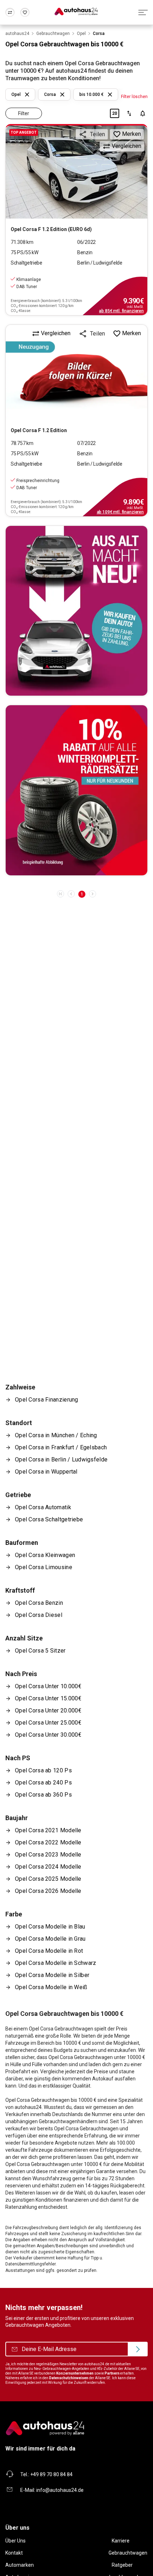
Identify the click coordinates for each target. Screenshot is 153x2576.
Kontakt (14, 2553)
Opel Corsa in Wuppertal (46, 1472)
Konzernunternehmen (75, 2373)
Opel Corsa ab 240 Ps (43, 1783)
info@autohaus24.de (60, 2490)
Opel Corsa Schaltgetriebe (49, 1519)
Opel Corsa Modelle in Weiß (51, 1987)
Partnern (112, 2373)
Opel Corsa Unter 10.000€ (48, 1686)
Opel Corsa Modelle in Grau (50, 1939)
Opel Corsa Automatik (43, 1507)
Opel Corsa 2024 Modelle (48, 1867)
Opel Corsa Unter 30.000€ (48, 1735)
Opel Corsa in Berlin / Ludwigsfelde (61, 1459)
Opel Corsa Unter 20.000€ (48, 1710)
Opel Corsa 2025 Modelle (48, 1879)
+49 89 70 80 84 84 (51, 2474)
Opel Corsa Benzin (39, 1603)
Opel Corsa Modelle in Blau (50, 1927)
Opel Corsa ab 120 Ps (43, 1770)
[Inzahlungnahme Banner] (76, 611)
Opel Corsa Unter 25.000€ (48, 1723)
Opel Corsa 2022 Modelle (48, 1842)
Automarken (20, 2565)
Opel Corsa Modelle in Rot (49, 1951)
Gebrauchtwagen (128, 2553)
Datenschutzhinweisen (69, 2378)
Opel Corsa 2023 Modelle (48, 1855)
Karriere (121, 2541)
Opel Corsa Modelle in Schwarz (56, 1963)
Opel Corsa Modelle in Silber (52, 1975)
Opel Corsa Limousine (44, 1567)
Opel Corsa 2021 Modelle (48, 1830)
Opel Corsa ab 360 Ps (43, 1795)
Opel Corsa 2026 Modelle (48, 1891)
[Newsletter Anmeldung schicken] (138, 2349)
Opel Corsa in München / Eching (56, 1435)
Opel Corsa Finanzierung (47, 1400)
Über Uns (15, 2541)
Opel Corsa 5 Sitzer (40, 1651)
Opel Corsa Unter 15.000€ (48, 1698)
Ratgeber (122, 2565)
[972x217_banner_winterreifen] (76, 790)
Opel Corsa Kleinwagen (45, 1555)
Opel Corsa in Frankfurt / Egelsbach (61, 1447)
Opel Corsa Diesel (39, 1615)
